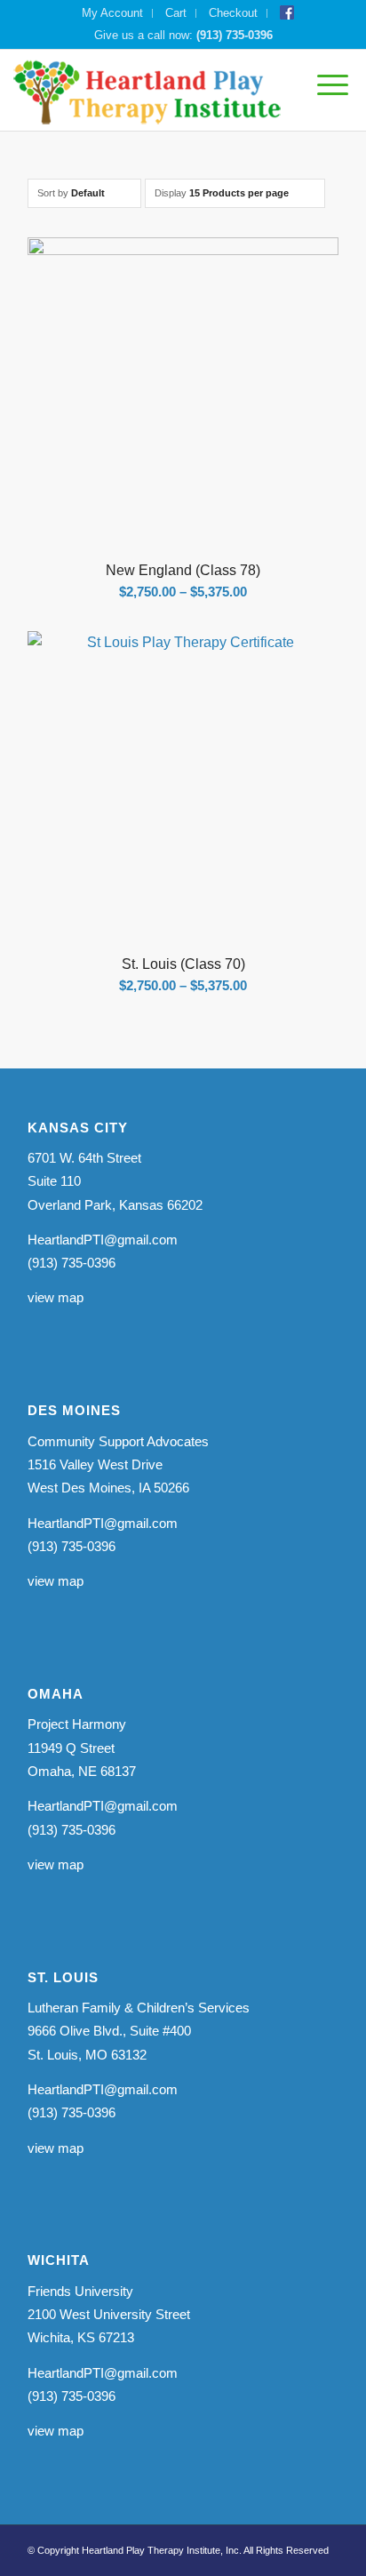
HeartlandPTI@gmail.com (103, 1240)
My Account (112, 13)
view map (56, 1297)
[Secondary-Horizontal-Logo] (148, 90)
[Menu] (324, 85)
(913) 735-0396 (235, 35)
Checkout (233, 13)
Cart (176, 13)
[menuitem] (113, 13)
